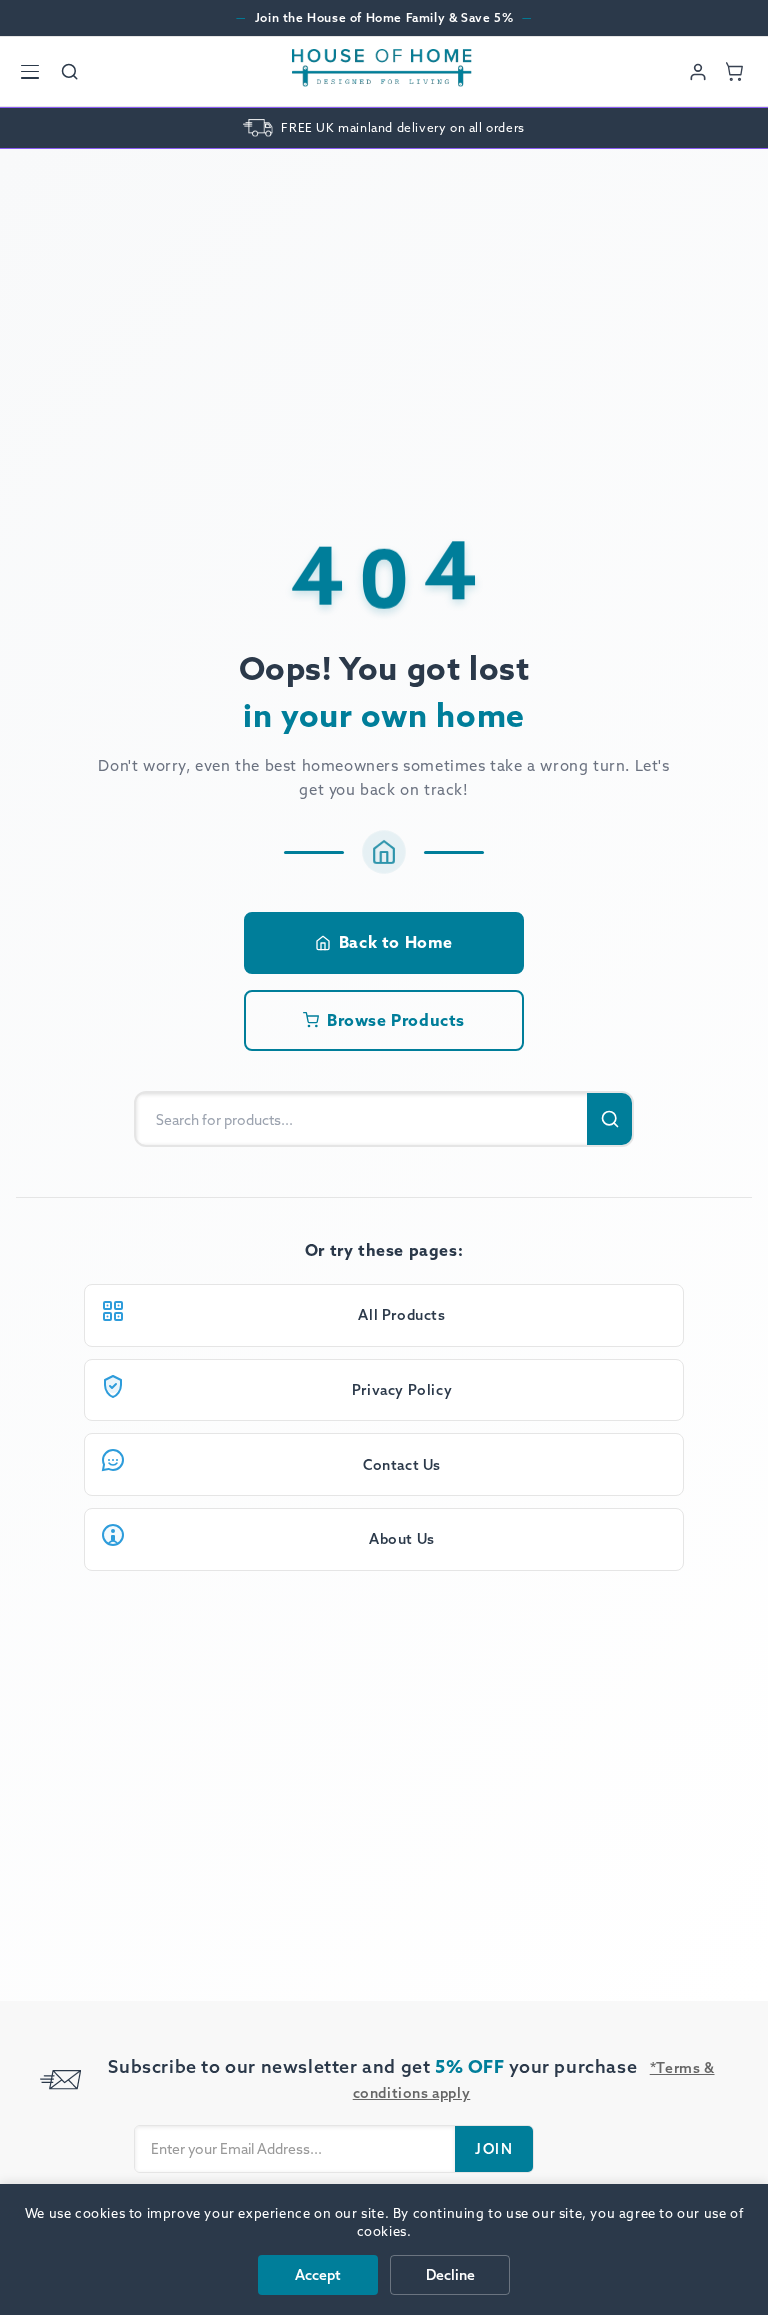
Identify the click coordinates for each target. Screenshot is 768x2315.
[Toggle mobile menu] (30, 72)
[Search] (70, 72)
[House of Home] (382, 71)
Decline (450, 2275)
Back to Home (396, 942)
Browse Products (396, 1020)
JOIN (494, 2149)
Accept (318, 2275)
